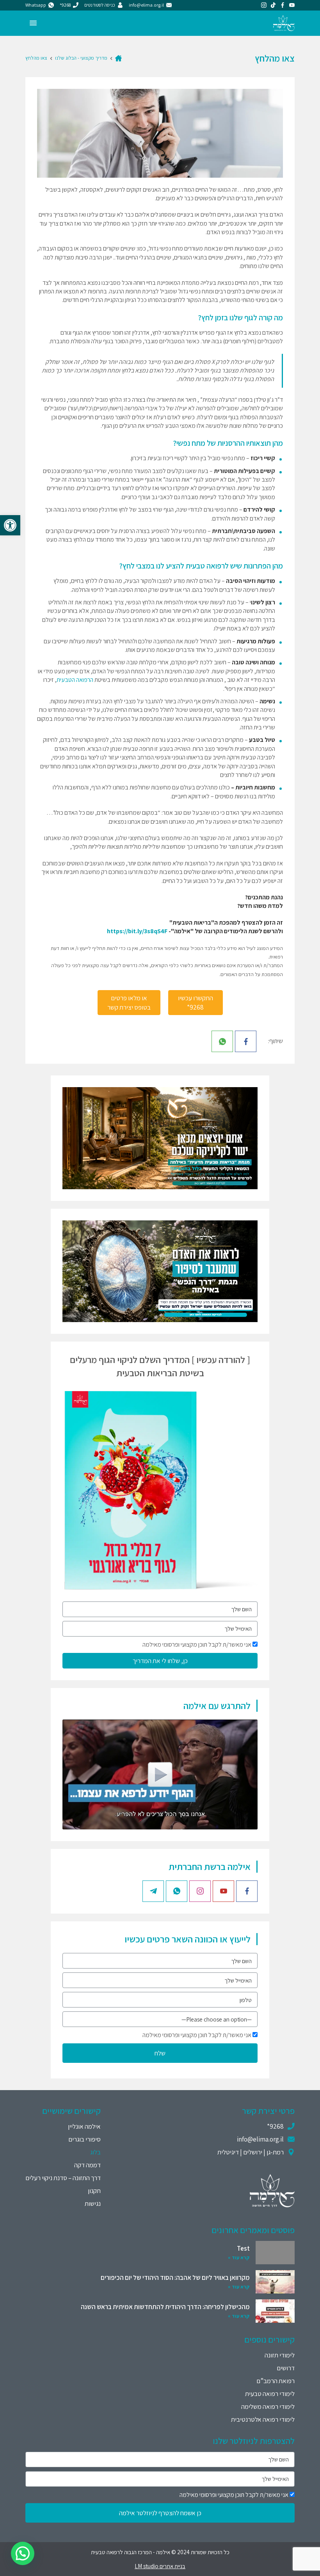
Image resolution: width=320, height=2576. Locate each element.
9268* (275, 2126)
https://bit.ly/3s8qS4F (137, 931)
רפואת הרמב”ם (276, 2381)
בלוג (95, 2152)
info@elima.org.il (260, 2139)
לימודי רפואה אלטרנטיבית (263, 2419)
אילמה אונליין (84, 2126)
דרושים (286, 2368)
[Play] (160, 1774)
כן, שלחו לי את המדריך (160, 1661)
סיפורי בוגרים (84, 2139)
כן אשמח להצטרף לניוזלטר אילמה (160, 2513)
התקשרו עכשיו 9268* (196, 1003)
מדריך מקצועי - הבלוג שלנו (81, 58)
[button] (10, 525)
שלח (160, 2053)
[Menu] (33, 23)
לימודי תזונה (280, 2355)
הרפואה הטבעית (75, 680)
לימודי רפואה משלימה (268, 2407)
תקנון (94, 2191)
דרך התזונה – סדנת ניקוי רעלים (63, 2178)
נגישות (93, 2203)
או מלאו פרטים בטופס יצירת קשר (129, 1003)
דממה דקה (87, 2165)
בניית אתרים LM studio (160, 2566)
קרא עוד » (239, 2257)
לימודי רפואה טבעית (270, 2394)
